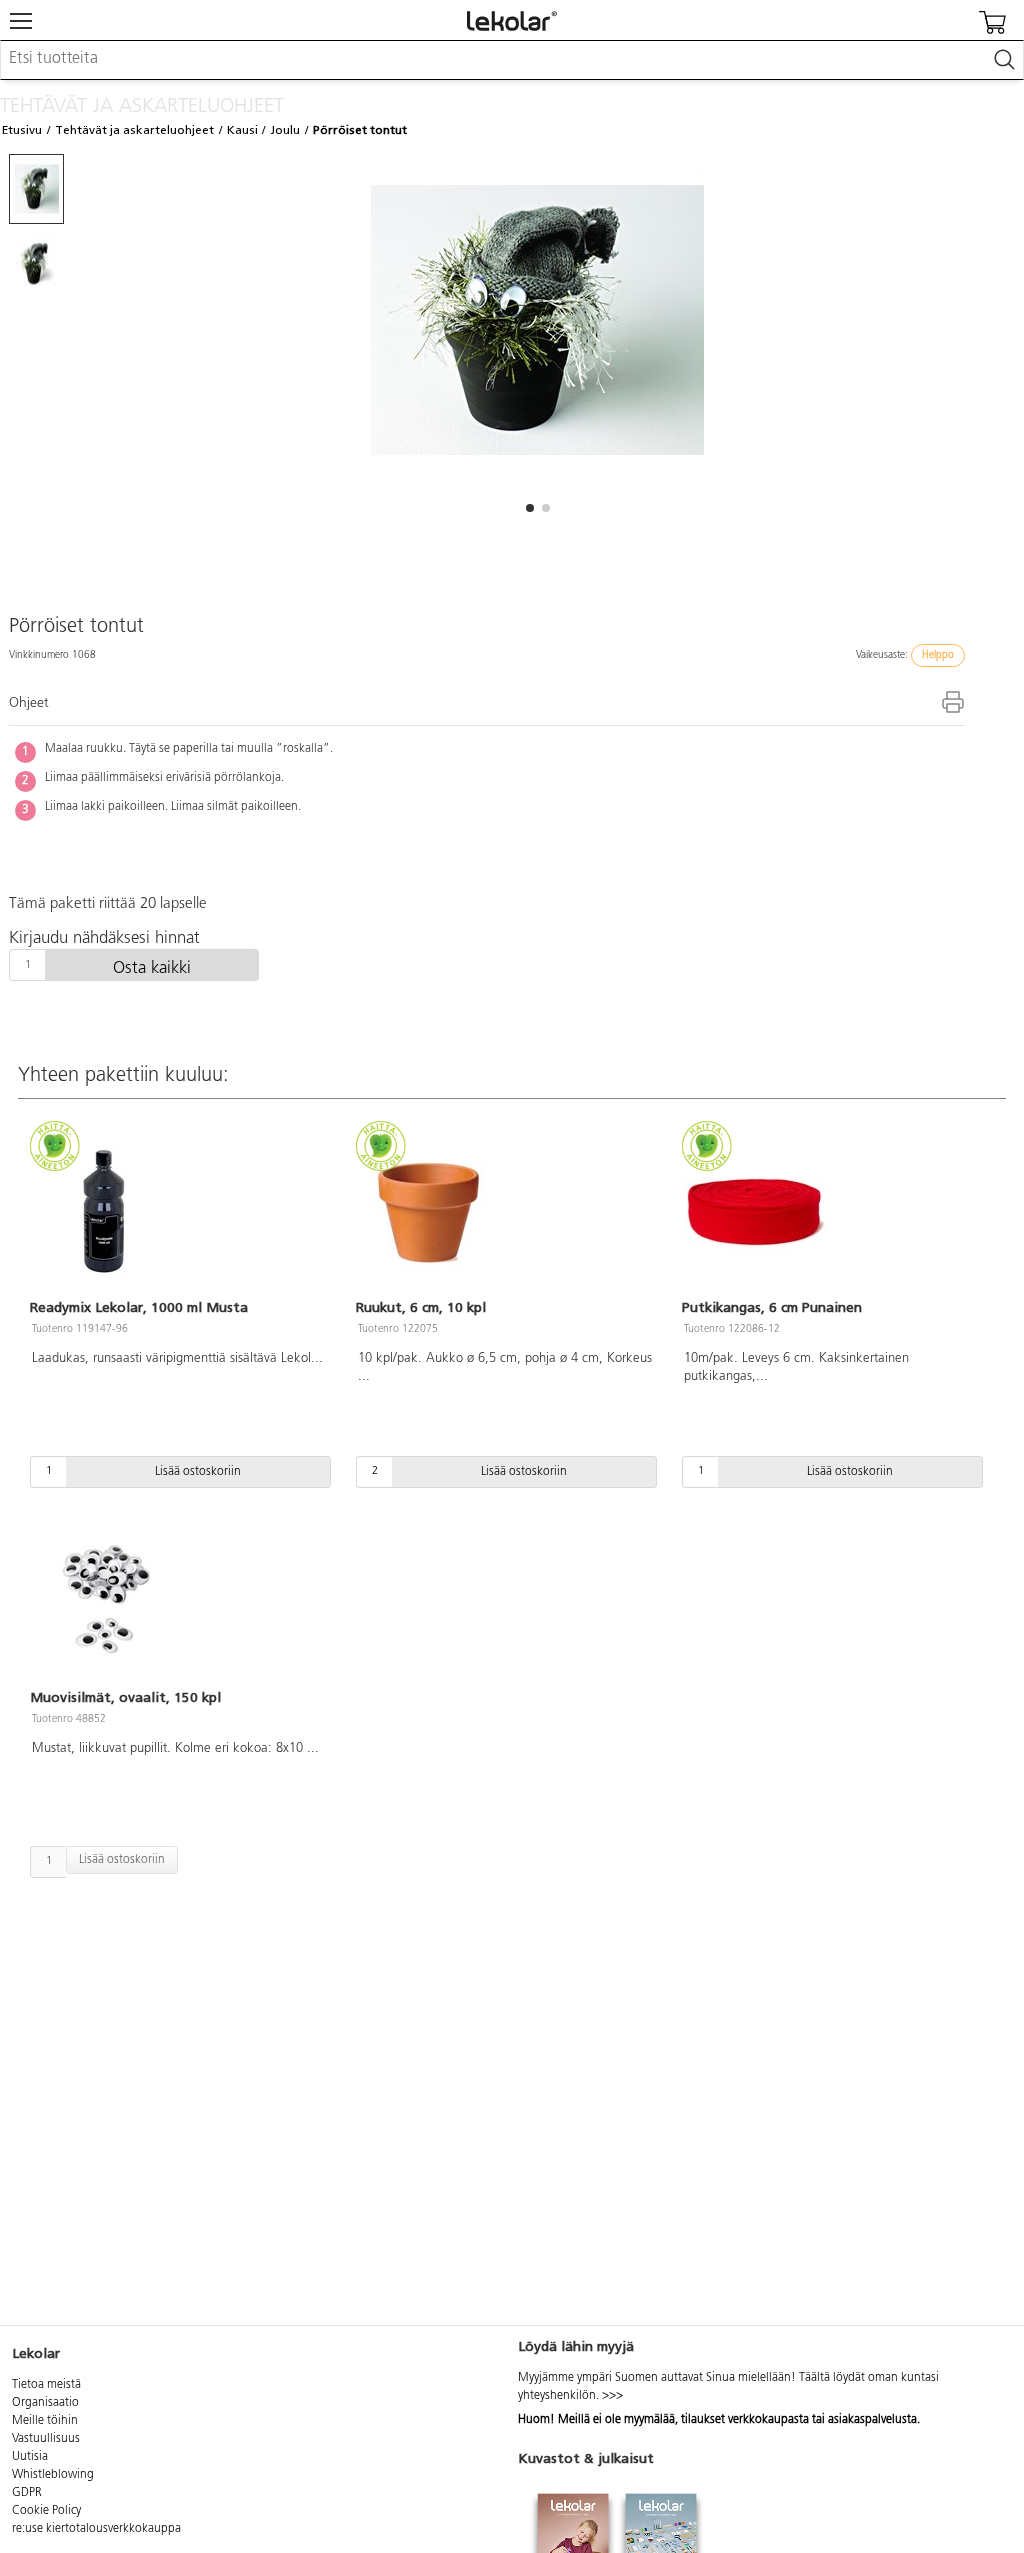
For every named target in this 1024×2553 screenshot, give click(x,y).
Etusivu (22, 130)
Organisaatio (45, 2403)
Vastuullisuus (46, 2439)
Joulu (285, 130)
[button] (530, 508)
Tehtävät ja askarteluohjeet (134, 130)
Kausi (242, 130)
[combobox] (512, 60)
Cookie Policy (46, 2511)
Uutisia (30, 2457)
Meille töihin (45, 2421)
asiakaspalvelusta (872, 2420)
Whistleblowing (53, 2475)
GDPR (27, 2493)
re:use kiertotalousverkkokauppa (96, 2529)
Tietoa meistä (46, 2385)
